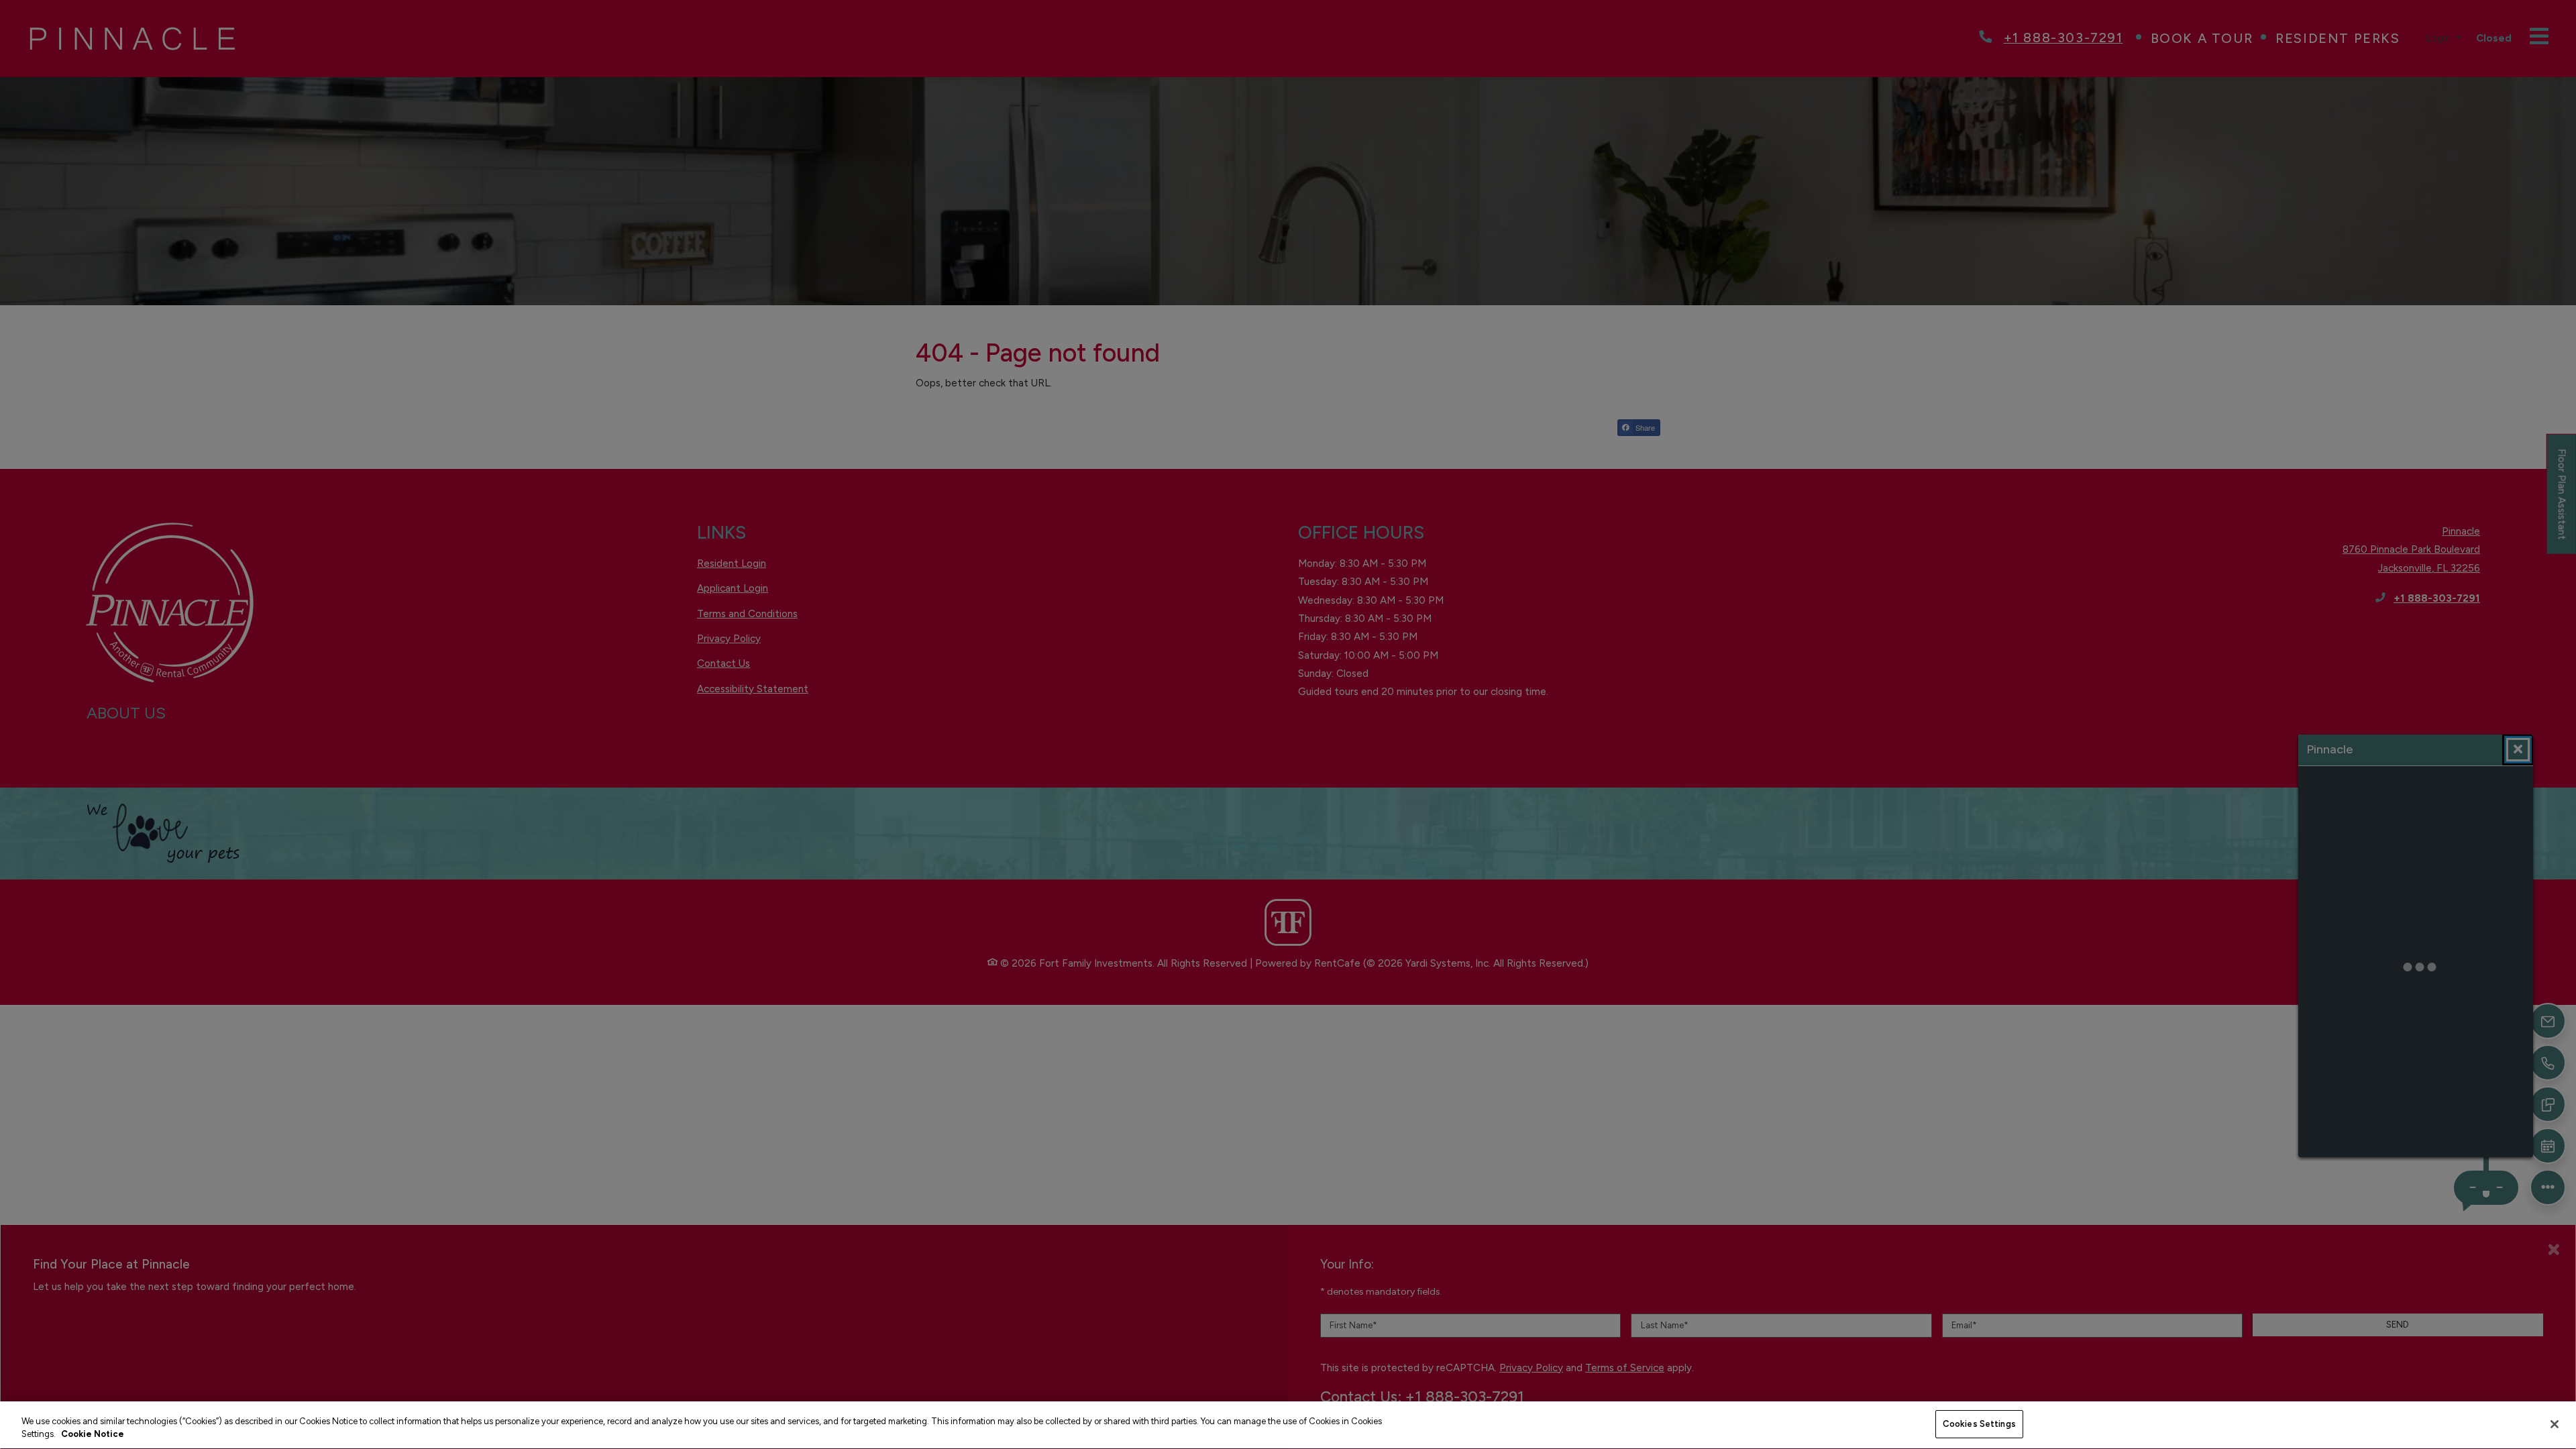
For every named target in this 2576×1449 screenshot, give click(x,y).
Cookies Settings (1979, 1424)
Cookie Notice (93, 1435)
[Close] (2555, 1424)
